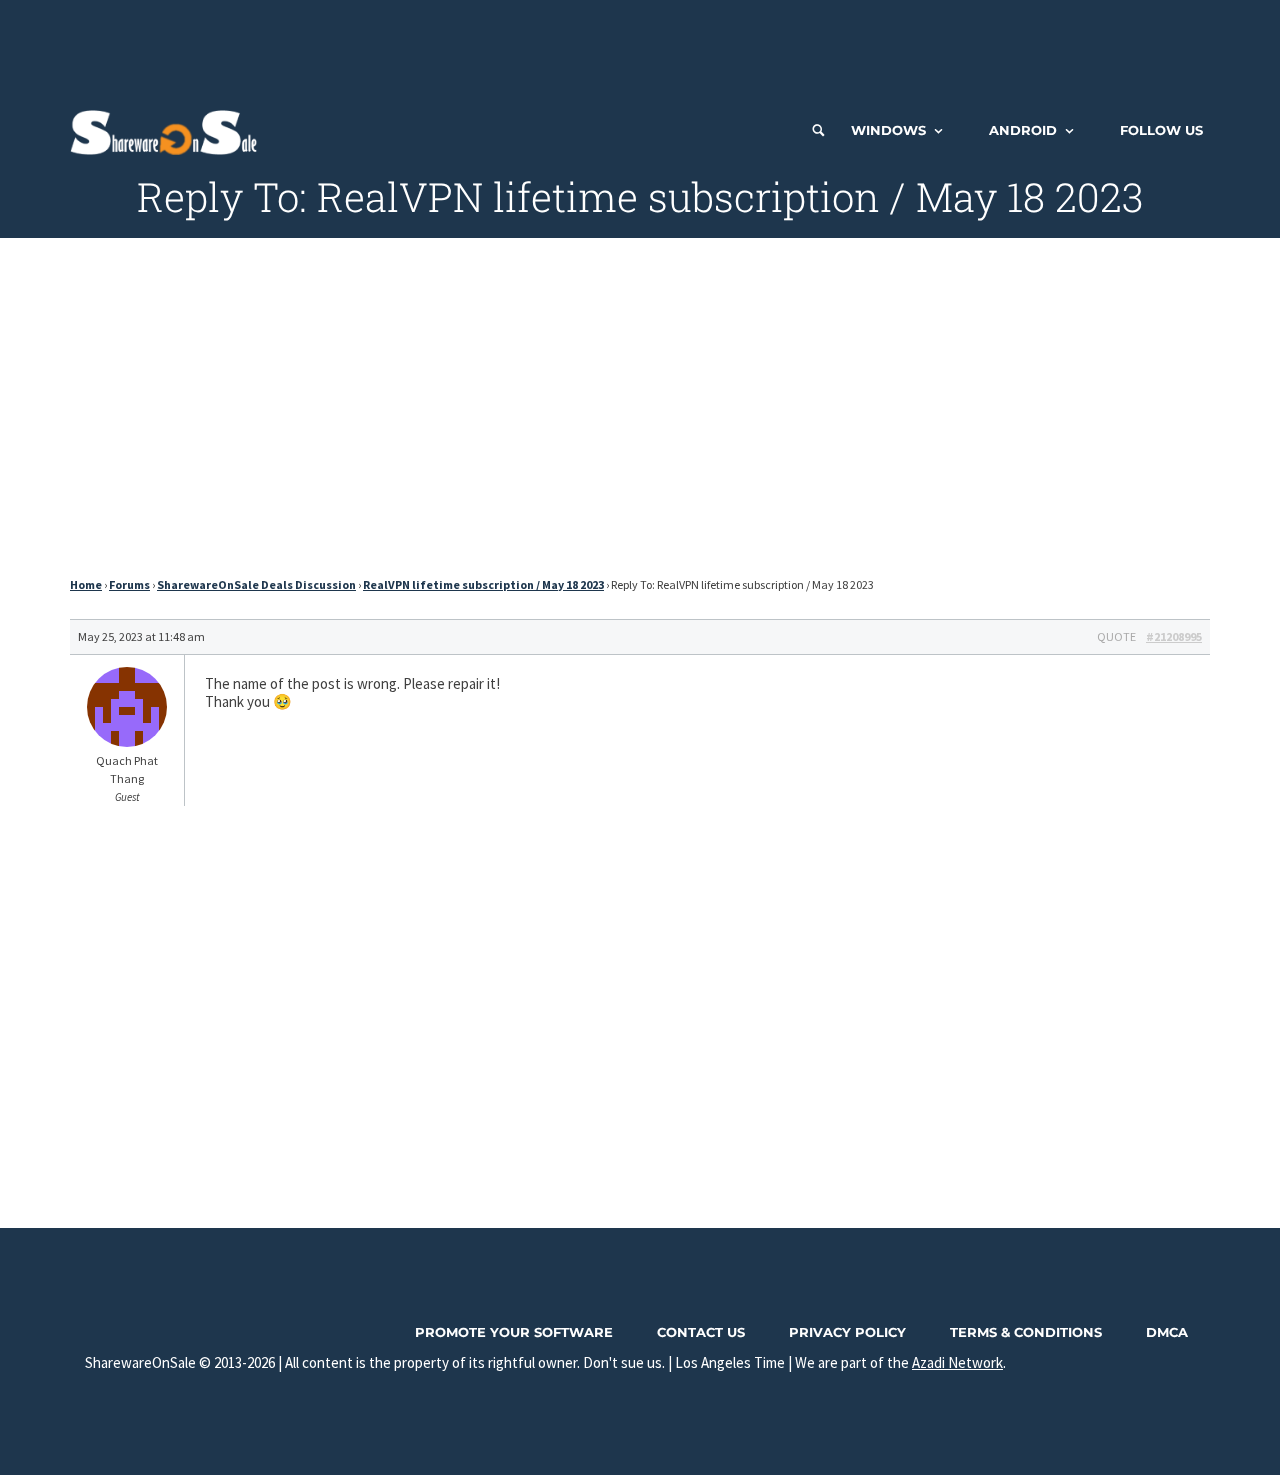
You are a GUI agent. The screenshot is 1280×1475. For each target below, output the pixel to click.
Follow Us (1161, 130)
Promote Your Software (514, 1332)
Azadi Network (957, 1362)
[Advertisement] (640, 45)
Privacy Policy (847, 1332)
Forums (129, 584)
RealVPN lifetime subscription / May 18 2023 (483, 584)
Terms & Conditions (1026, 1332)
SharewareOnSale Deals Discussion (256, 584)
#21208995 (1174, 636)
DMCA (1167, 1332)
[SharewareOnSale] (168, 130)
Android (1023, 130)
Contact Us (701, 1332)
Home (86, 584)
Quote (1116, 636)
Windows (888, 130)
